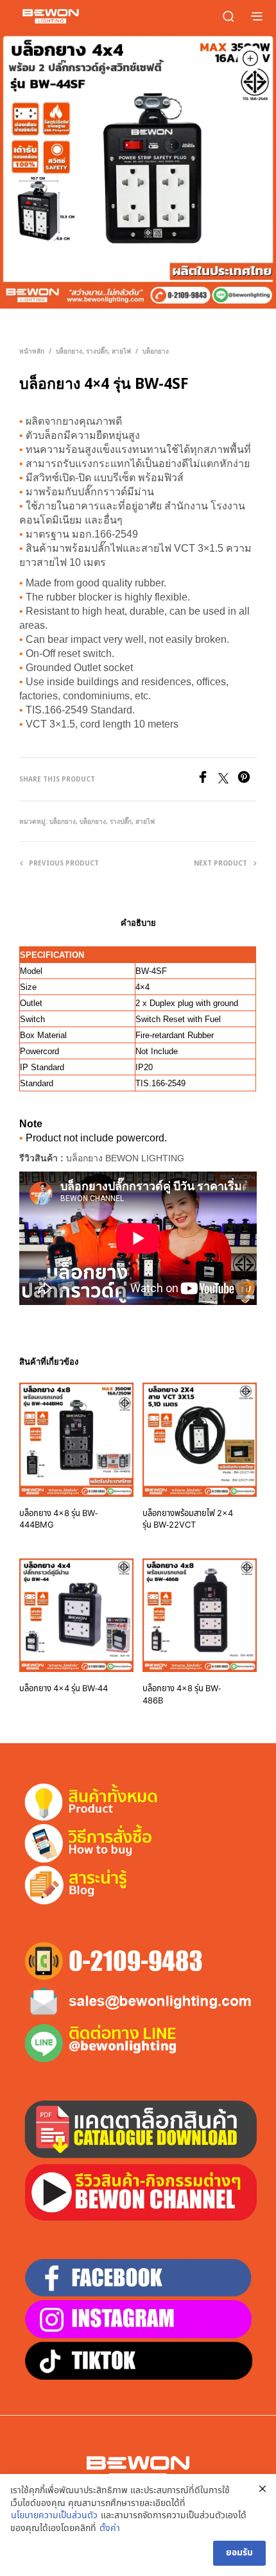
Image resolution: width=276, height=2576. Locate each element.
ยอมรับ (239, 2553)
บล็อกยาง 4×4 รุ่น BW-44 (64, 1689)
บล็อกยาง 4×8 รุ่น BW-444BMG (58, 1519)
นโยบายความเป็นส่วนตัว (54, 2516)
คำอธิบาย (138, 923)
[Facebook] (207, 780)
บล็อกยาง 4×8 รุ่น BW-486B (182, 1694)
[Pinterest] (247, 780)
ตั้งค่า (110, 2529)
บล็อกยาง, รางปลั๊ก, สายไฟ (93, 351)
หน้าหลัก (32, 351)
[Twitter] (228, 780)
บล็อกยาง (156, 351)
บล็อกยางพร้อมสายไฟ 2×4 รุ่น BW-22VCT (188, 1519)
